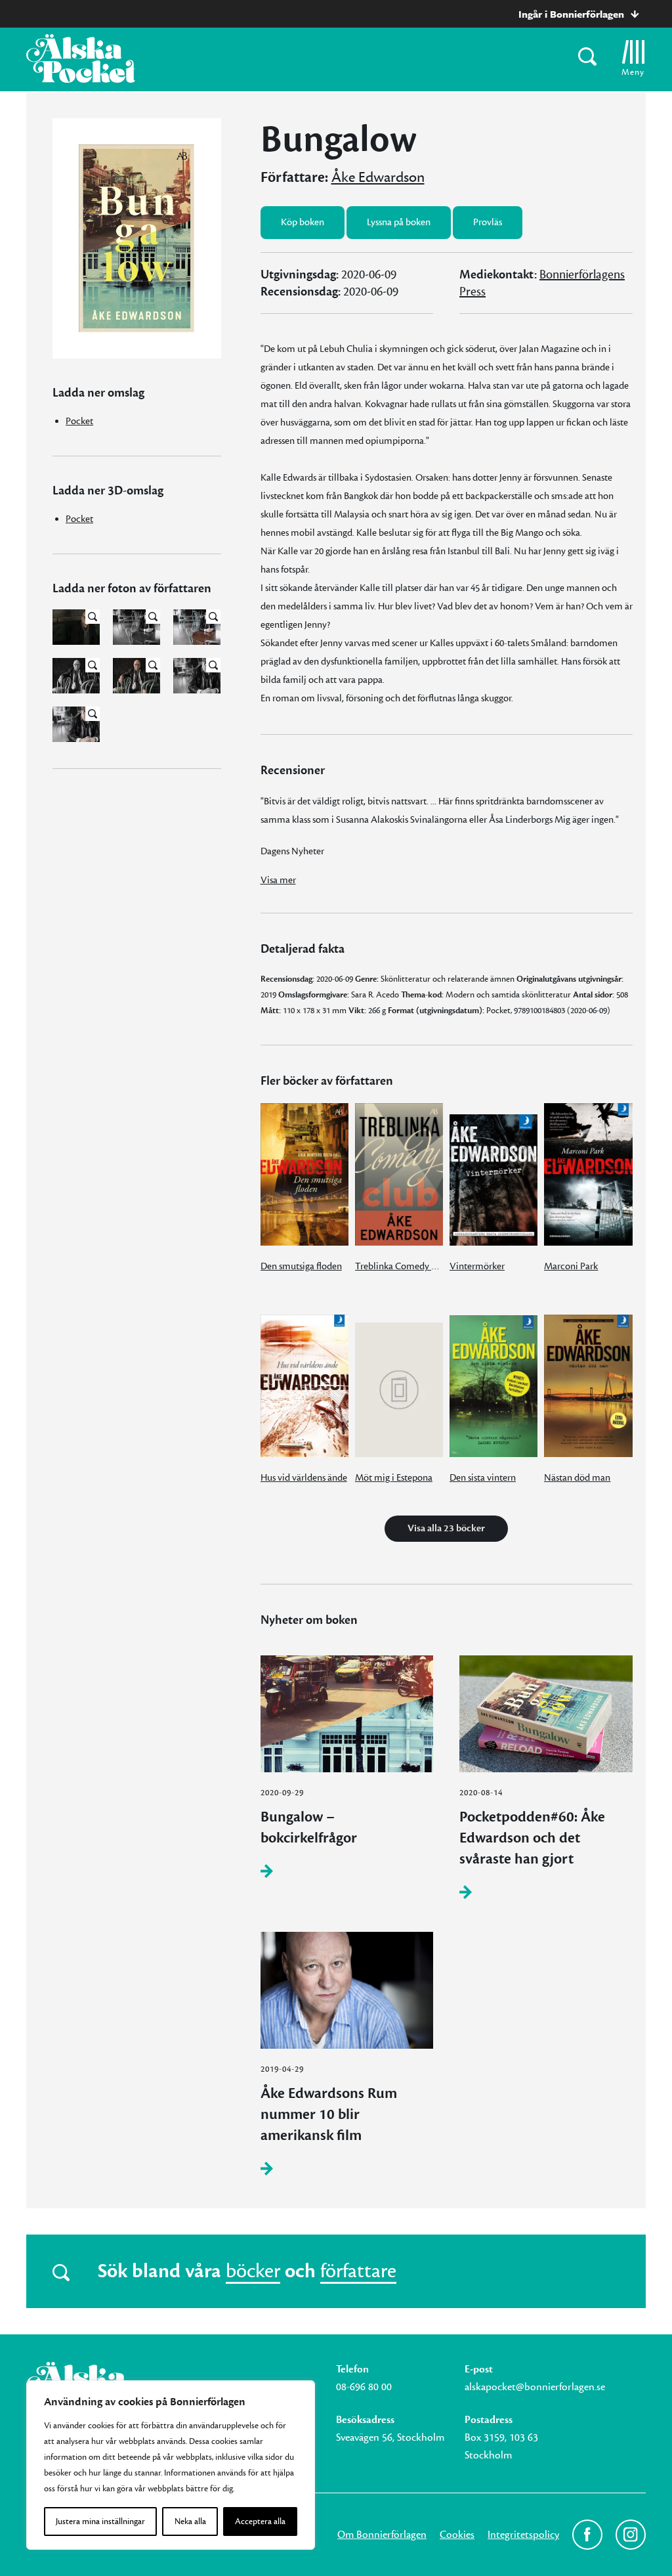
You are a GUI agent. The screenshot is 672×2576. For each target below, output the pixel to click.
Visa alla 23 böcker (446, 1528)
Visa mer (278, 880)
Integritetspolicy (523, 2535)
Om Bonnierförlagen (382, 2535)
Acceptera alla (260, 2521)
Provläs (488, 222)
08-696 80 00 (364, 2387)
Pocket (79, 421)
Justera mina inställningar (100, 2521)
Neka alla (190, 2521)
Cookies (457, 2535)
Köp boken (303, 222)
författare (358, 2271)
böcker (253, 2271)
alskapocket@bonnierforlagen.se (535, 2387)
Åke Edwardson (378, 177)
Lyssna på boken (399, 222)
